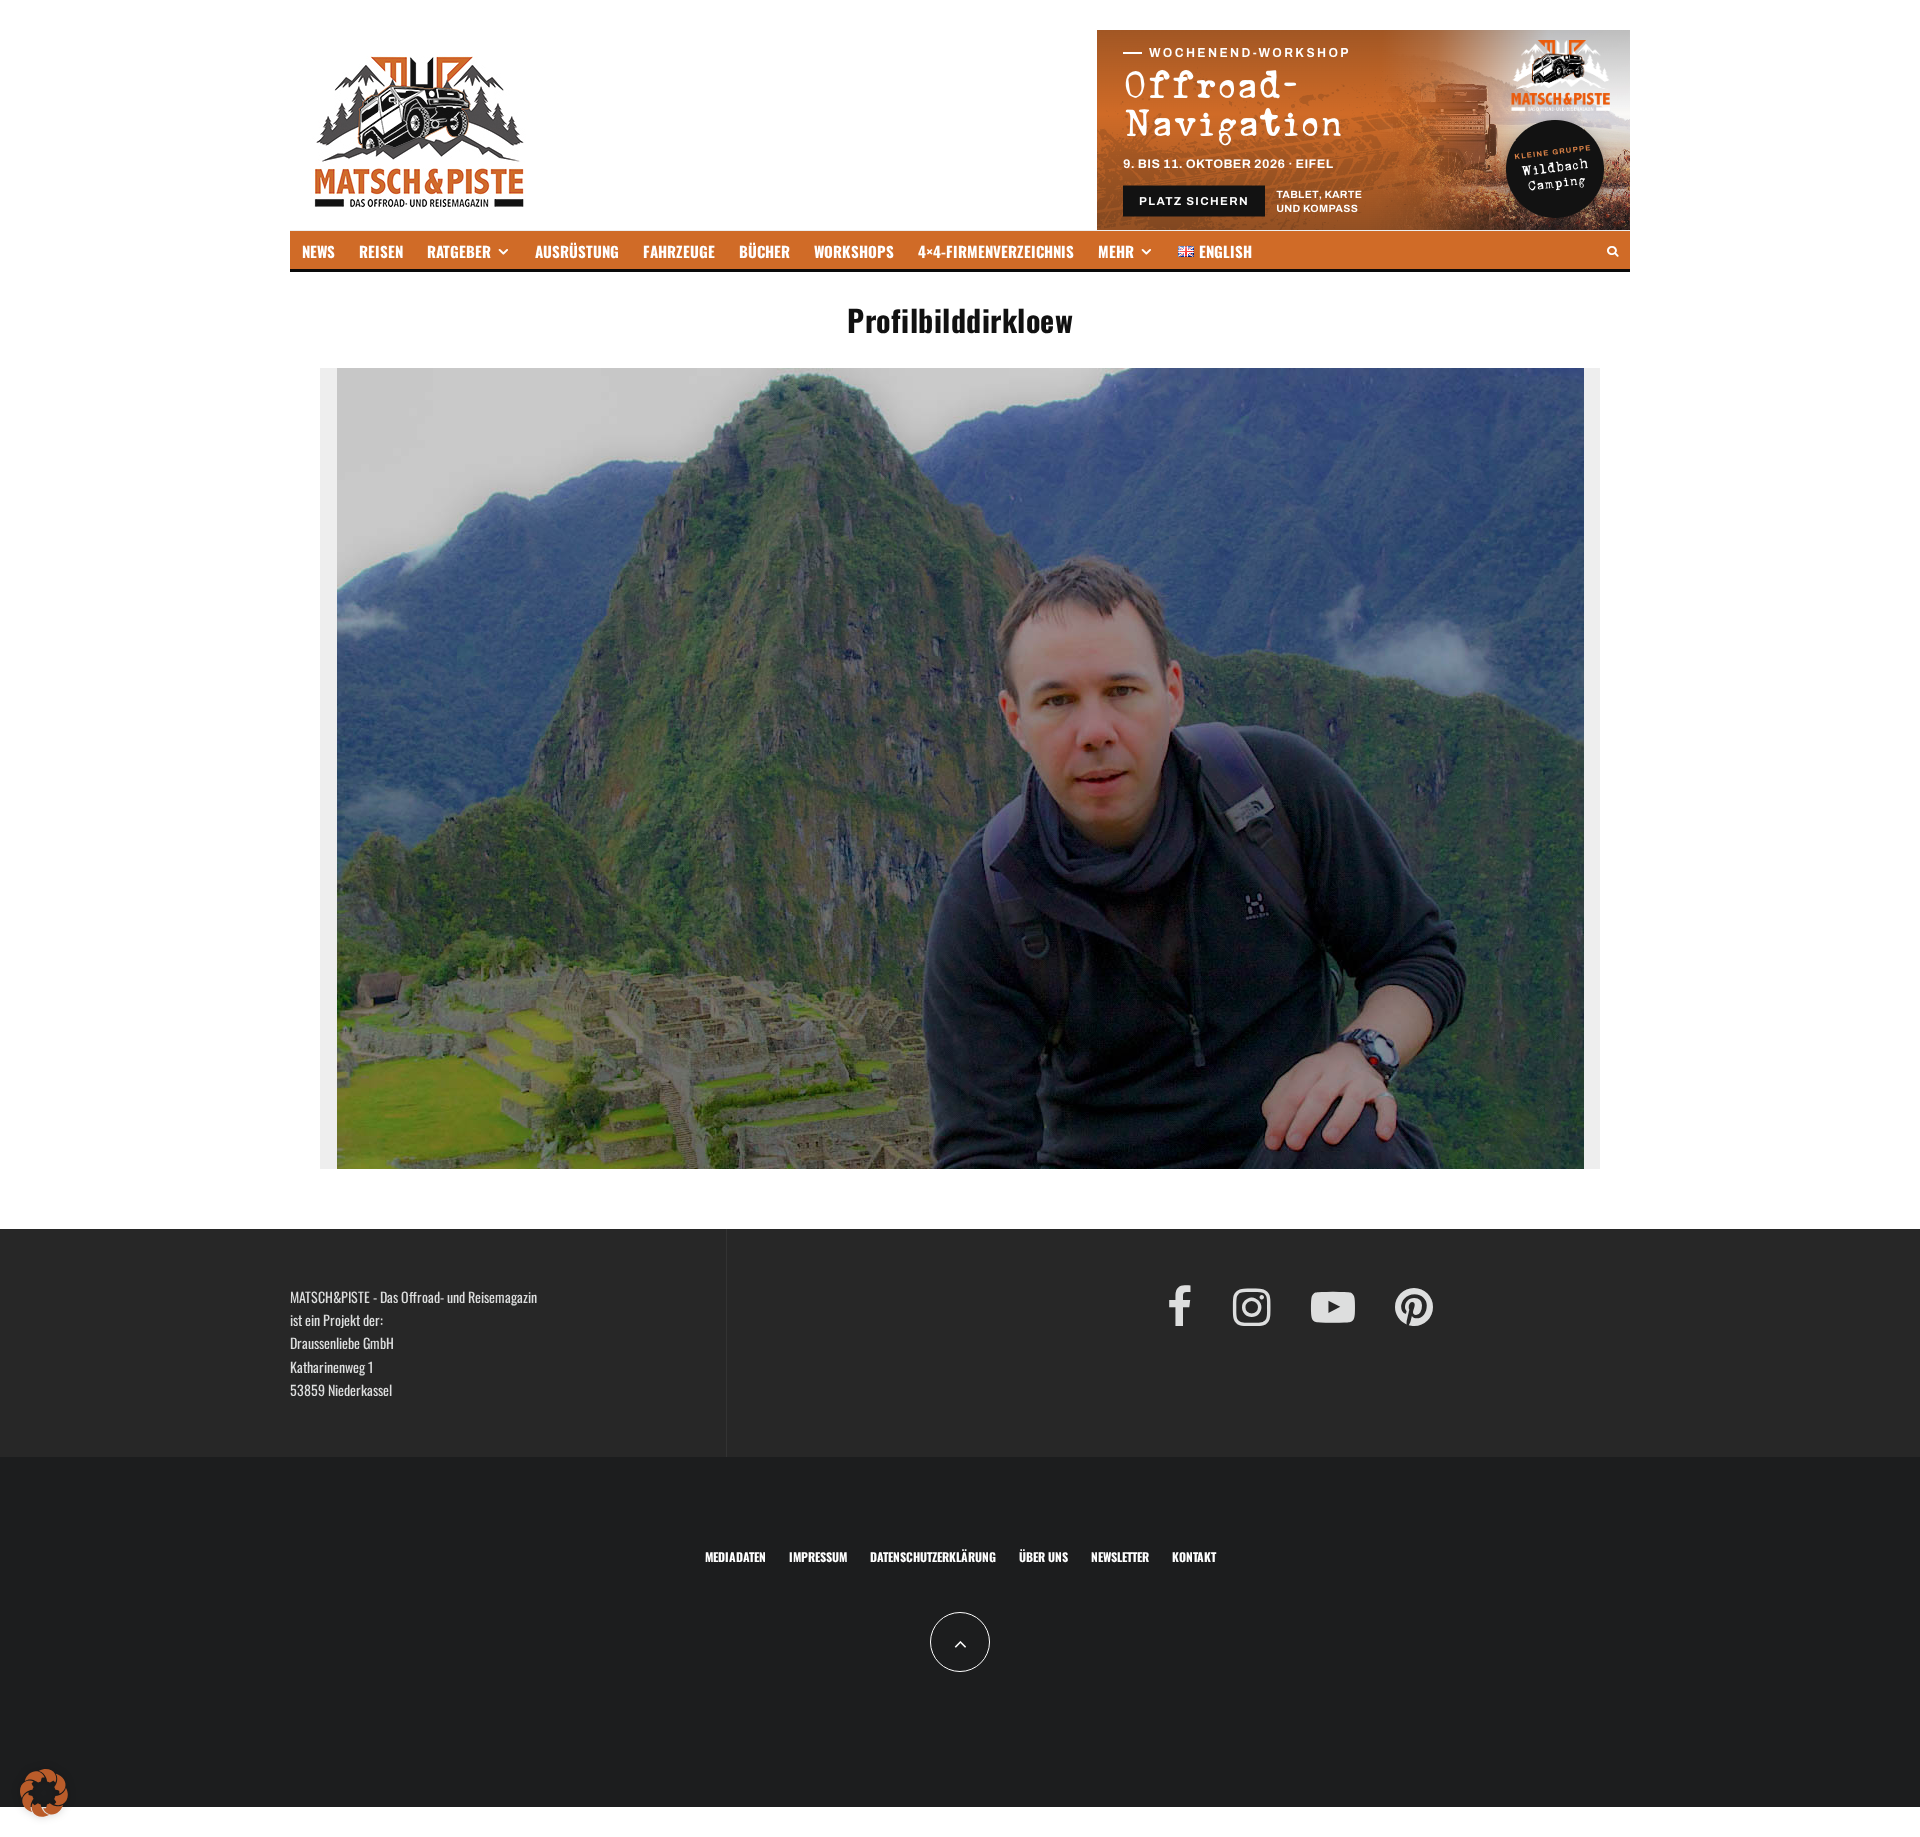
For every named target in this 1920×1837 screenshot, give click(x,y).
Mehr (1116, 251)
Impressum (818, 1556)
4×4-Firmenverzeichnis (996, 251)
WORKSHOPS (854, 251)
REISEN (381, 251)
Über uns (1043, 1556)
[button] (44, 1793)
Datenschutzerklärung (933, 1556)
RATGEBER (459, 251)
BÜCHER (764, 251)
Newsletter (1120, 1556)
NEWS (318, 251)
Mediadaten (735, 1556)
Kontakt (1194, 1556)
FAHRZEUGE (679, 251)
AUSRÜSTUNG (577, 251)
